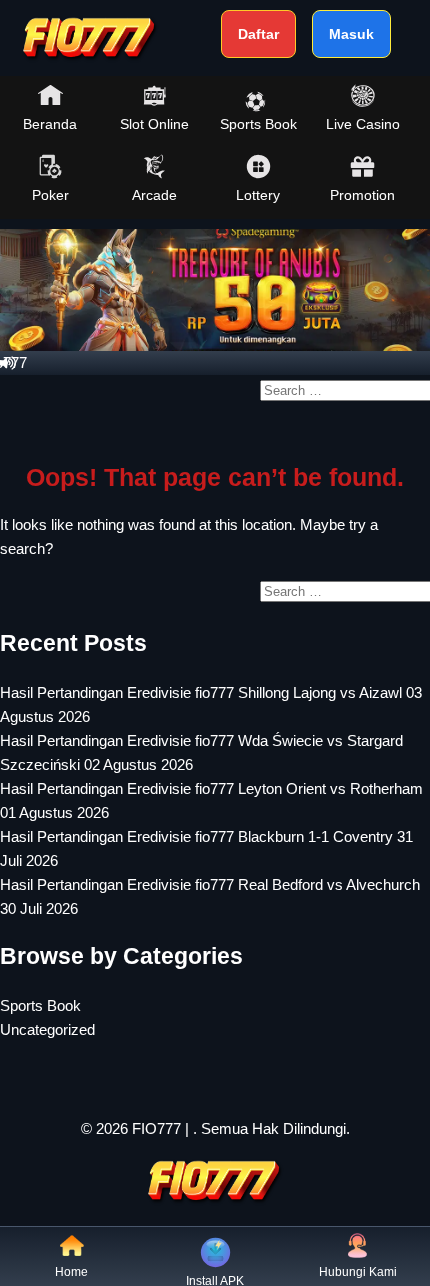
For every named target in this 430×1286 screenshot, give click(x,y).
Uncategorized (47, 1029)
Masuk (351, 34)
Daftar (258, 34)
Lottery (258, 195)
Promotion (362, 195)
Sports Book (258, 124)
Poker (50, 195)
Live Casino (363, 124)
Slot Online (154, 124)
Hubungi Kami (358, 1272)
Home (71, 1272)
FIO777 (156, 1128)
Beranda (50, 124)
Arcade (154, 195)
